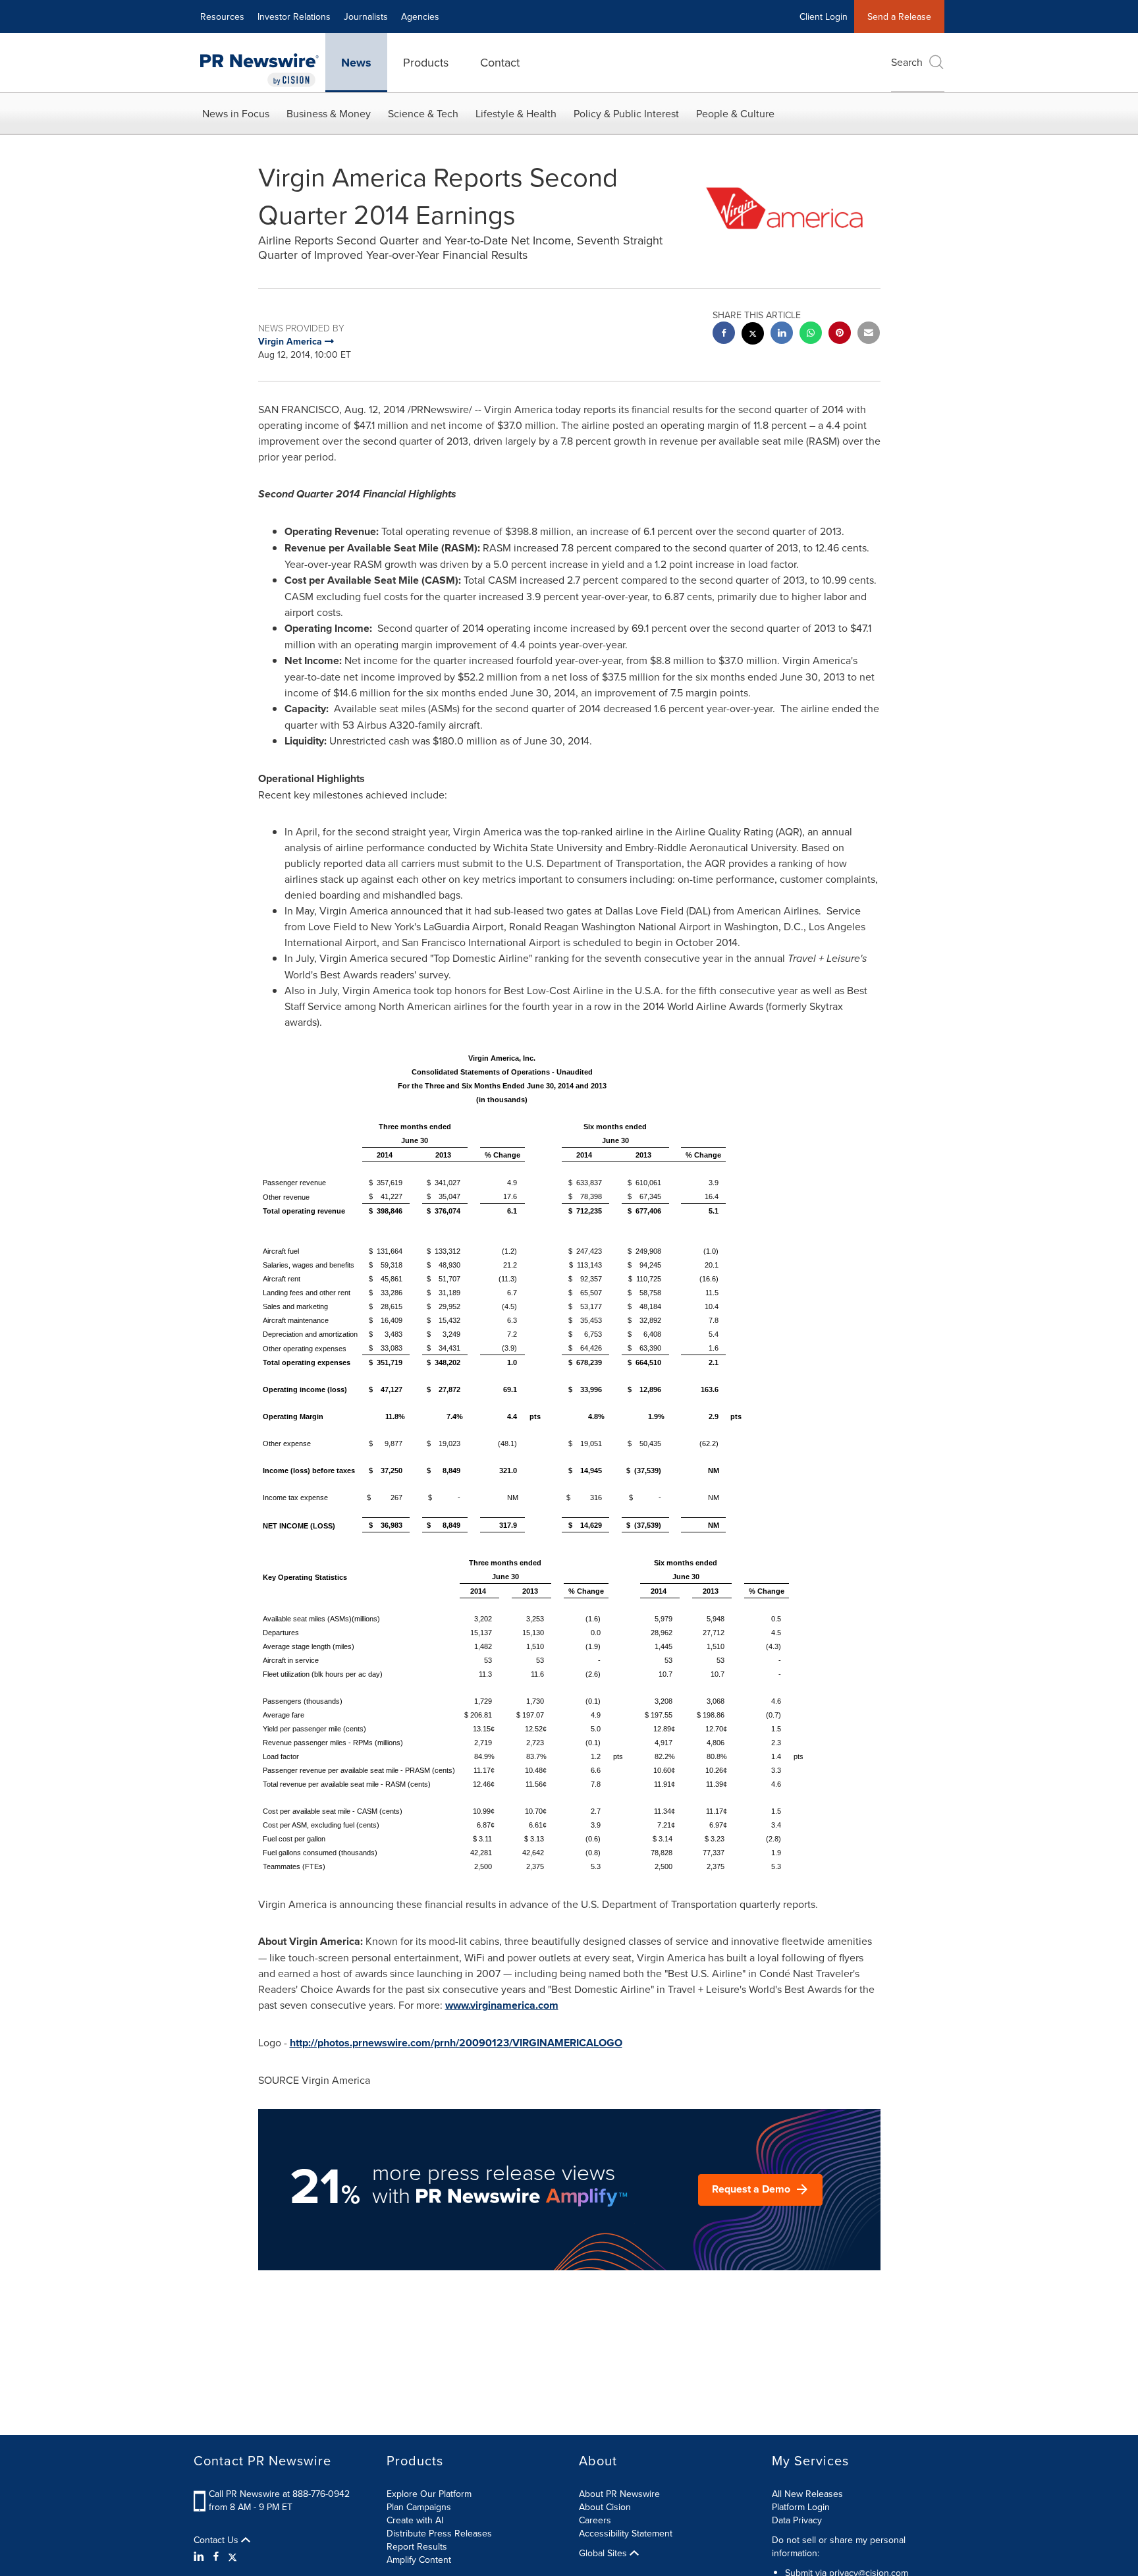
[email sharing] (869, 334)
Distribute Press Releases (439, 2533)
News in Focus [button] (236, 113)
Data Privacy (797, 2520)
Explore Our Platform (429, 2494)
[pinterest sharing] (840, 334)
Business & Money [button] (329, 113)
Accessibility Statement (626, 2533)
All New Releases (807, 2494)
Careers (595, 2520)
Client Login (824, 16)
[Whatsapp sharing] (811, 334)
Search (907, 62)
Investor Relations (294, 16)
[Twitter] (232, 2556)
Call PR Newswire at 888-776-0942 (279, 2494)
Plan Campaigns (419, 2507)
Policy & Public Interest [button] (626, 113)
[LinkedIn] (201, 2556)
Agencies (420, 16)
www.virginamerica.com (502, 2005)
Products (426, 62)
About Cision (605, 2507)
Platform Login (801, 2507)
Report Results (417, 2546)
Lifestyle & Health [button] (516, 113)
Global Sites (604, 2553)
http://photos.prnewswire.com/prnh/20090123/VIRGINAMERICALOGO (456, 2043)
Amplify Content (419, 2560)
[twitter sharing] (753, 335)
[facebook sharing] (724, 334)
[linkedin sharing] (782, 334)
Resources (222, 16)
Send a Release (899, 16)
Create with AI (415, 2520)
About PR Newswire (619, 2494)
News (356, 63)
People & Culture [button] (735, 113)
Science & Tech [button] (423, 113)
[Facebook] (216, 2556)
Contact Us (217, 2540)
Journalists (366, 16)
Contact (500, 62)
